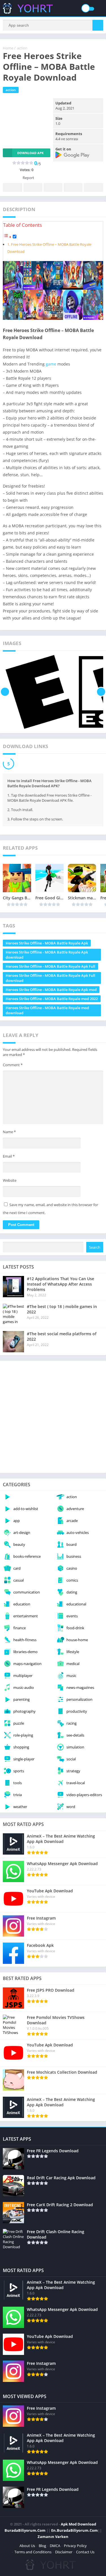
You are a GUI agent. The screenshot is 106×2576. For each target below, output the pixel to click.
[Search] (98, 25)
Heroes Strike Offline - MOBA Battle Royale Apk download (47, 955)
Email (9, 1156)
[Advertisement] (53, 1417)
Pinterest (53, 187)
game (51, 364)
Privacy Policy (75, 2546)
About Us (27, 2546)
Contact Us (85, 2552)
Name (9, 1132)
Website (10, 1180)
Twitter (33, 187)
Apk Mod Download (78, 2524)
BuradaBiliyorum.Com (25, 2530)
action (22, 48)
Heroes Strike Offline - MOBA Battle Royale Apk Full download (50, 978)
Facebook (13, 187)
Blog (42, 2546)
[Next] (101, 692)
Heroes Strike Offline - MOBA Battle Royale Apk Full (50, 966)
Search (95, 1247)
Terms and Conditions (33, 2552)
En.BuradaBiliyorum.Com (74, 2530)
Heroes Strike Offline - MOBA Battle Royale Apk (47, 943)
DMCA (55, 2546)
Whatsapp (93, 187)
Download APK (30, 153)
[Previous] (5, 692)
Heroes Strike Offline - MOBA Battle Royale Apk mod (51, 990)
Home (8, 48)
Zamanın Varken (53, 2537)
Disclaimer (64, 2552)
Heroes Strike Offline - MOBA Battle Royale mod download (47, 1010)
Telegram (73, 187)
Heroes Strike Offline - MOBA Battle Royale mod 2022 (52, 999)
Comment (13, 1065)
